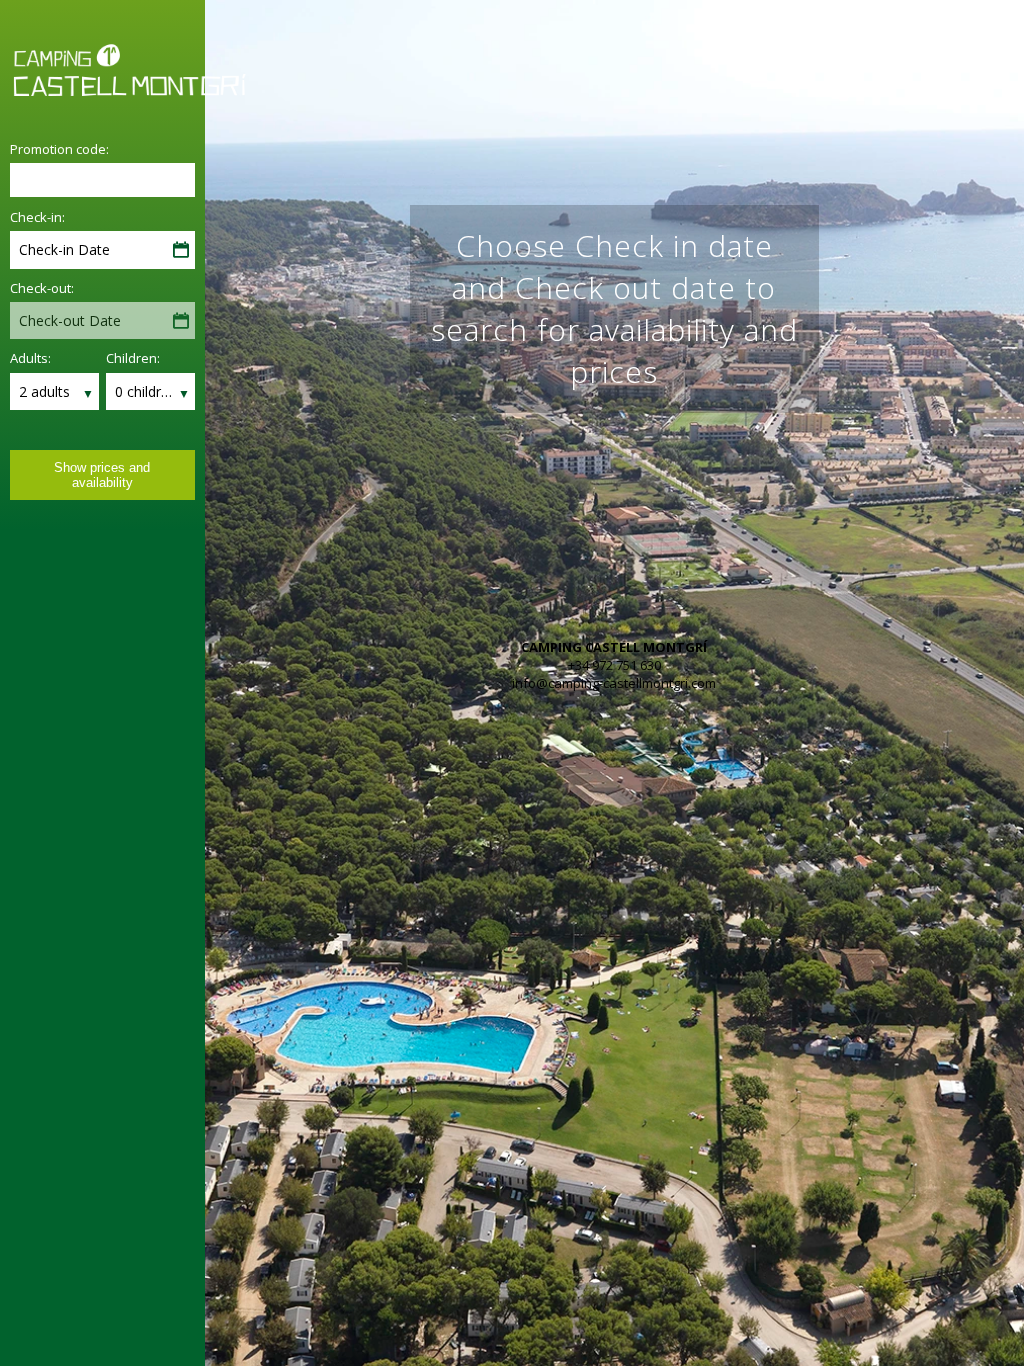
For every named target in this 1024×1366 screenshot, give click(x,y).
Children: (133, 358)
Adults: (30, 358)
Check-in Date (64, 249)
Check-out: (42, 288)
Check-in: (37, 217)
